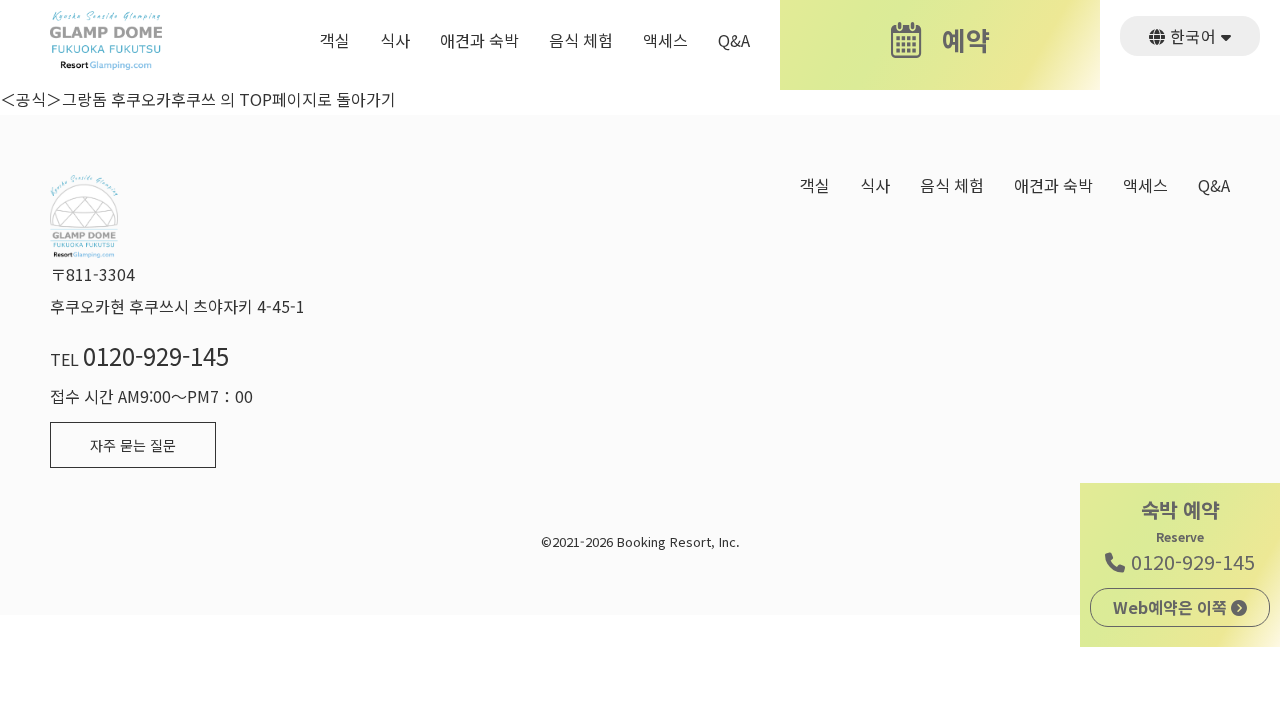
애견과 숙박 (479, 40)
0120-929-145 (1190, 561)
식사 (395, 40)
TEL (139, 359)
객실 (335, 40)
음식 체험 (581, 40)
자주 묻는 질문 (133, 445)
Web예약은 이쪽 (1172, 607)
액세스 (665, 40)
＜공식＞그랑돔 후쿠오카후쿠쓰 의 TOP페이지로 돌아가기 (198, 99)
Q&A (734, 40)
